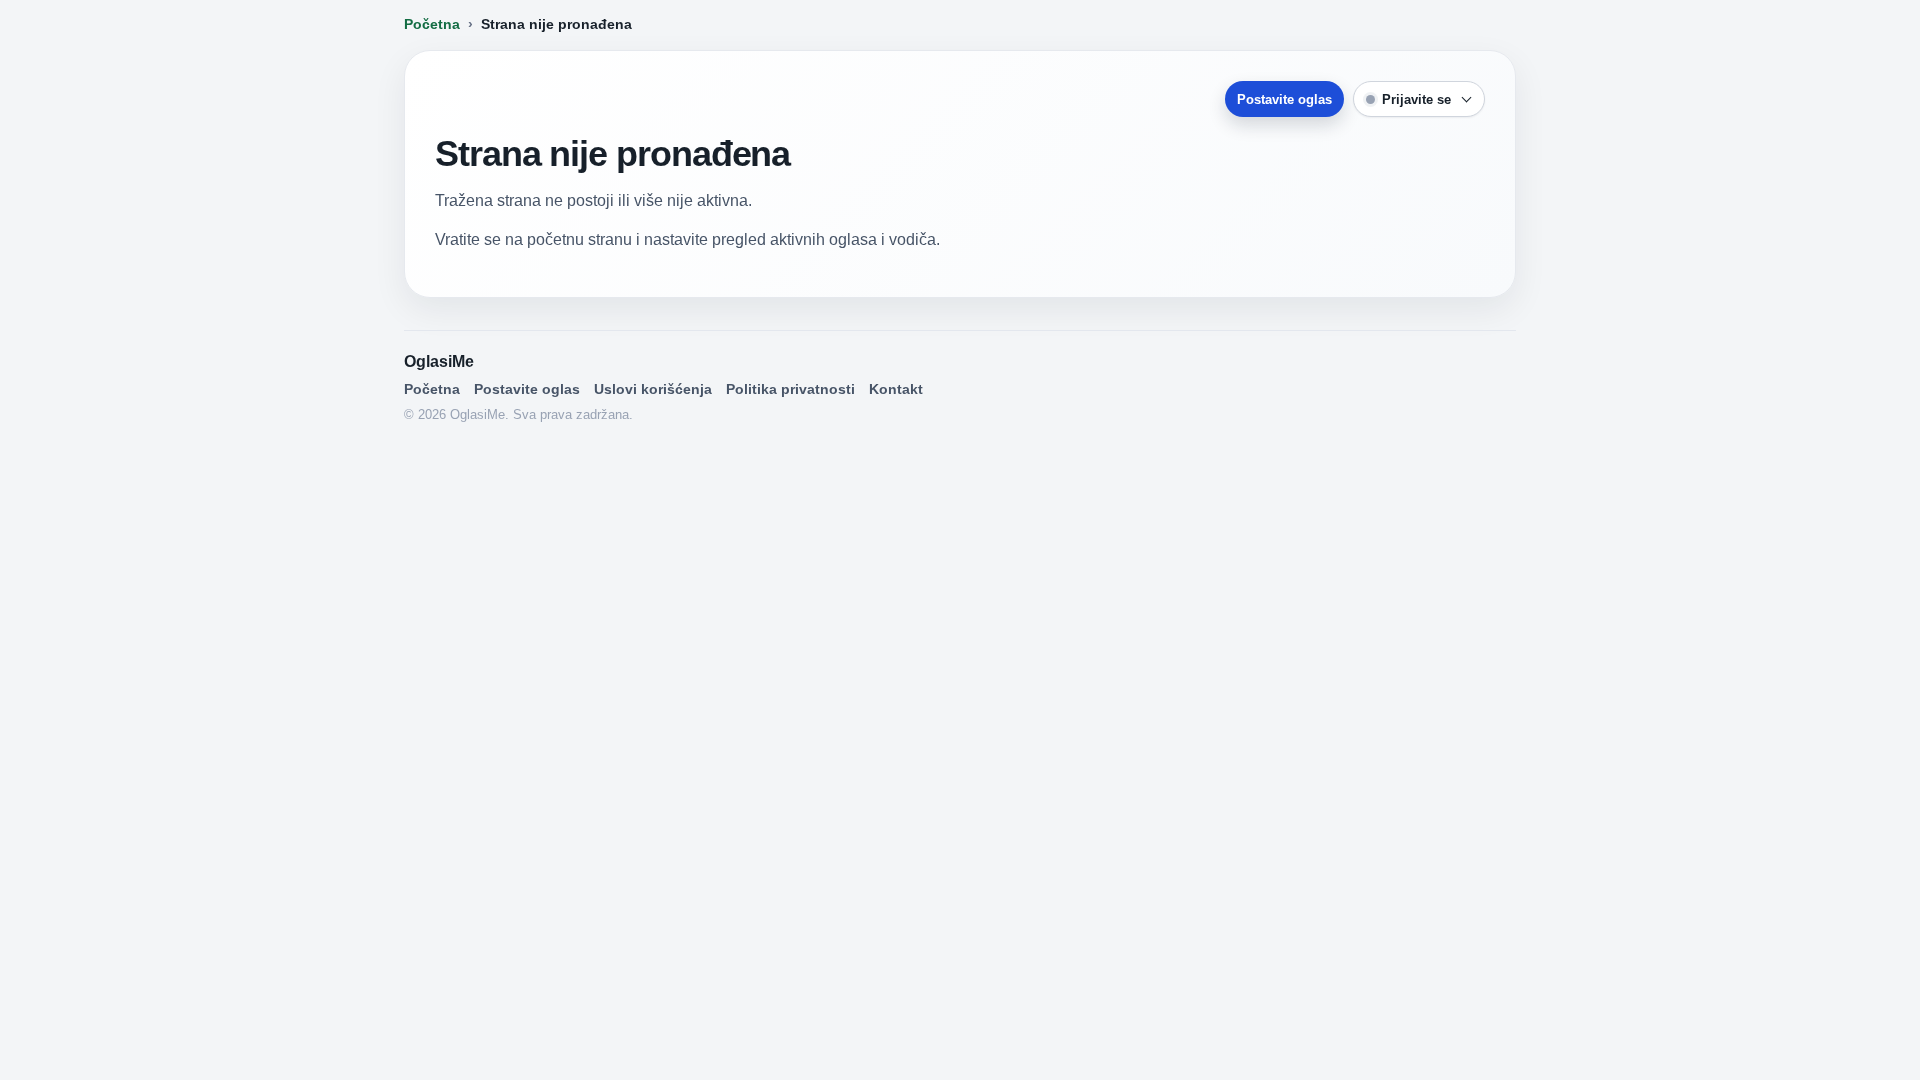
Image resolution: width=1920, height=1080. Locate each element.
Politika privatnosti (790, 389)
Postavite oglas (1284, 99)
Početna (432, 24)
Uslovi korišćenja (653, 389)
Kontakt (896, 389)
